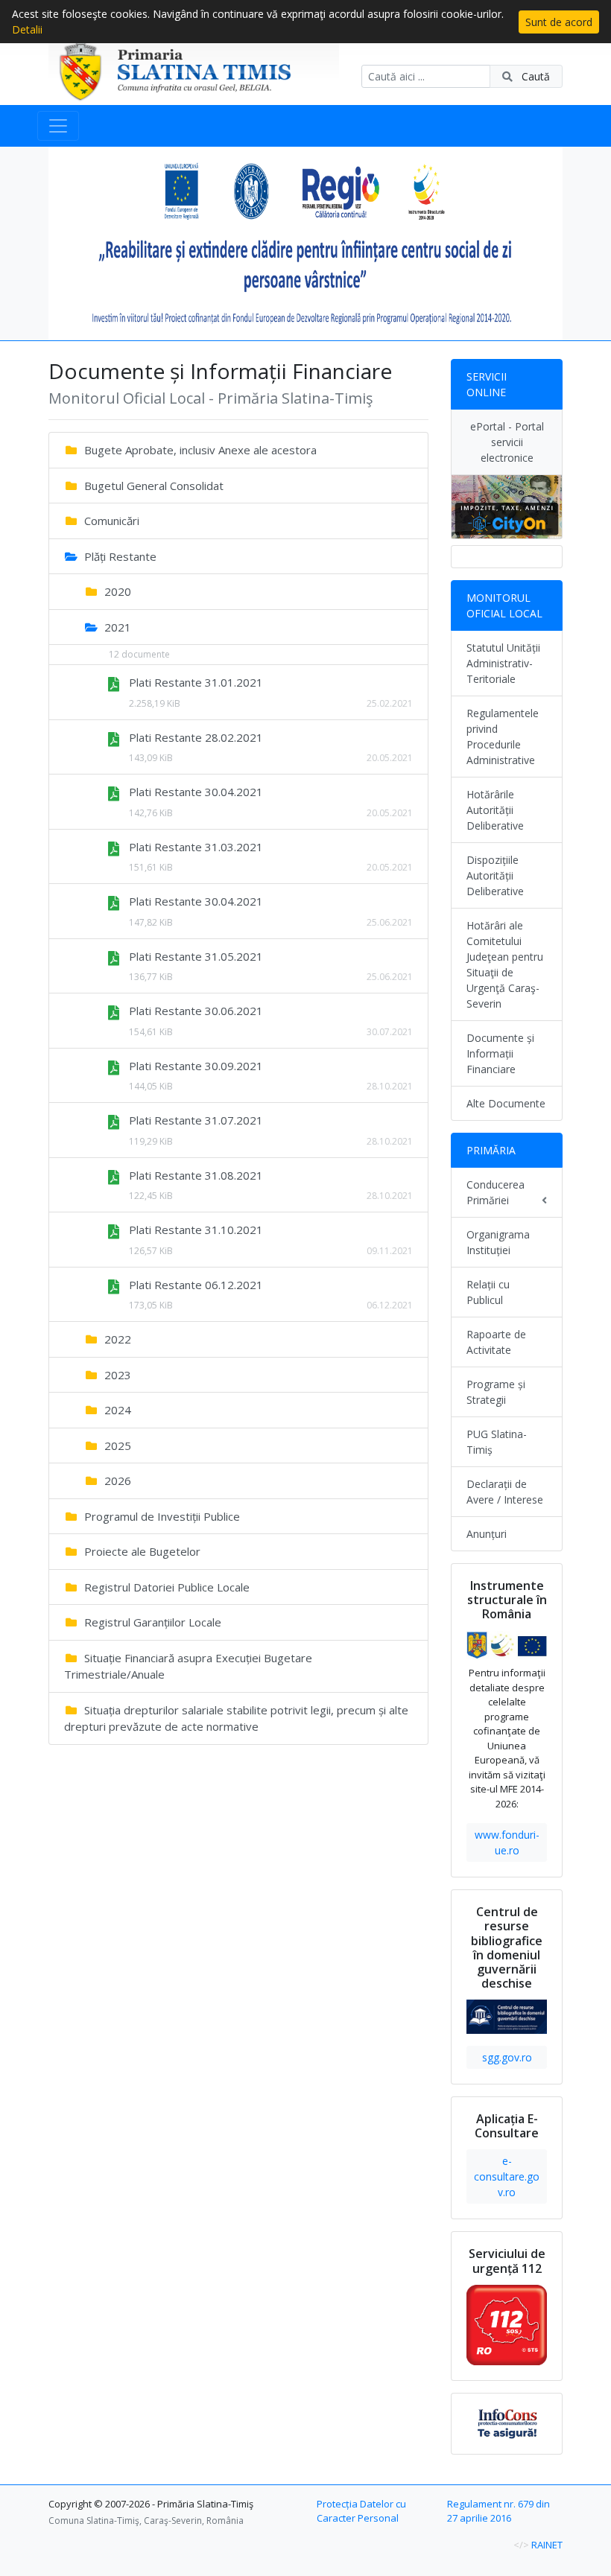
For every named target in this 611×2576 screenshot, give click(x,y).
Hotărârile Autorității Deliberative (495, 810)
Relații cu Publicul (488, 1292)
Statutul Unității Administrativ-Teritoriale (503, 663)
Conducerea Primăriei (496, 1192)
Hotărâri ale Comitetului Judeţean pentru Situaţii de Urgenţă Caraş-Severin (505, 964)
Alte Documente (506, 1103)
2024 (116, 1410)
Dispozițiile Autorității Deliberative (495, 875)
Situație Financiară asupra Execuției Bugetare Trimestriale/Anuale (188, 1666)
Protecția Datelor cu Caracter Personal (361, 2511)
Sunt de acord (559, 22)
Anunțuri (487, 1534)
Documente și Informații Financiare (500, 1053)
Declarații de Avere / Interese (505, 1492)
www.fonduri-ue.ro (507, 1842)
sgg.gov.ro (507, 2057)
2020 (116, 591)
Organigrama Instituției (498, 1242)
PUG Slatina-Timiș (497, 1442)
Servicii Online (487, 384)
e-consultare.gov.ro (507, 2176)
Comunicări (110, 521)
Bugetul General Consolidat (152, 486)
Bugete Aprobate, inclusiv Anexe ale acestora (199, 450)
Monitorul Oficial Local (504, 605)
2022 (116, 1339)
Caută (534, 76)
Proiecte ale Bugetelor (141, 1551)
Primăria (491, 1150)
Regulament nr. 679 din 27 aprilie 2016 (498, 2511)
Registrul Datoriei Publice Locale (165, 1587)
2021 (116, 627)
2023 (116, 1375)
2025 (116, 1446)
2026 (116, 1481)
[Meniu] (58, 126)
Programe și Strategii (496, 1392)
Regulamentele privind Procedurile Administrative (503, 737)
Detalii (27, 29)
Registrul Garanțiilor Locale (151, 1622)
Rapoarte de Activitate (496, 1342)
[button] (87, 244)
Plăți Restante (119, 556)
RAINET (547, 2545)
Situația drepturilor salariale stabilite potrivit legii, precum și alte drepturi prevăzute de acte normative (236, 1718)
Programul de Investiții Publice (161, 1516)
